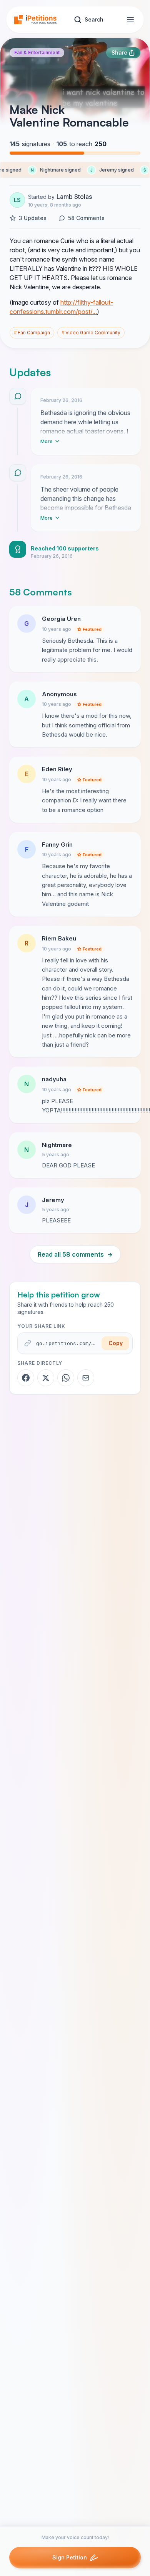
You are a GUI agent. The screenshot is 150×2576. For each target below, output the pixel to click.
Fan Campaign (32, 333)
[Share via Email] (86, 1378)
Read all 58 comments (75, 1254)
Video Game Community (91, 333)
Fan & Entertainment (37, 53)
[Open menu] (130, 20)
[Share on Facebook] (26, 1378)
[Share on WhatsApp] (66, 1378)
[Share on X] (46, 1378)
